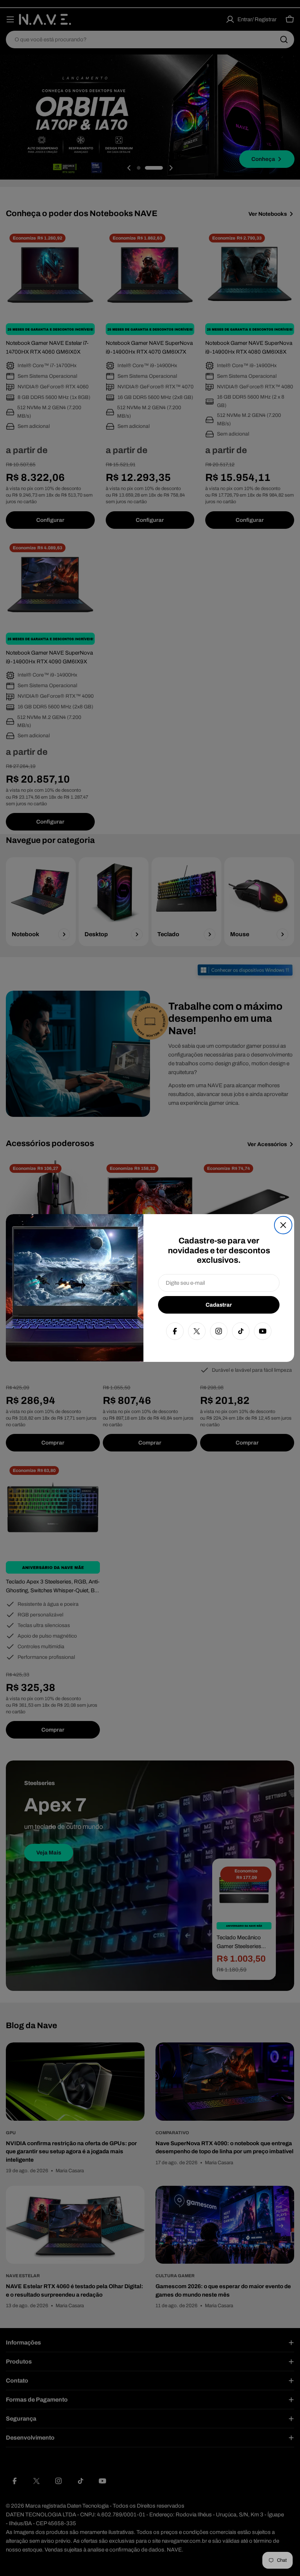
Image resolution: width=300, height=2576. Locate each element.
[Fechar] (283, 1225)
